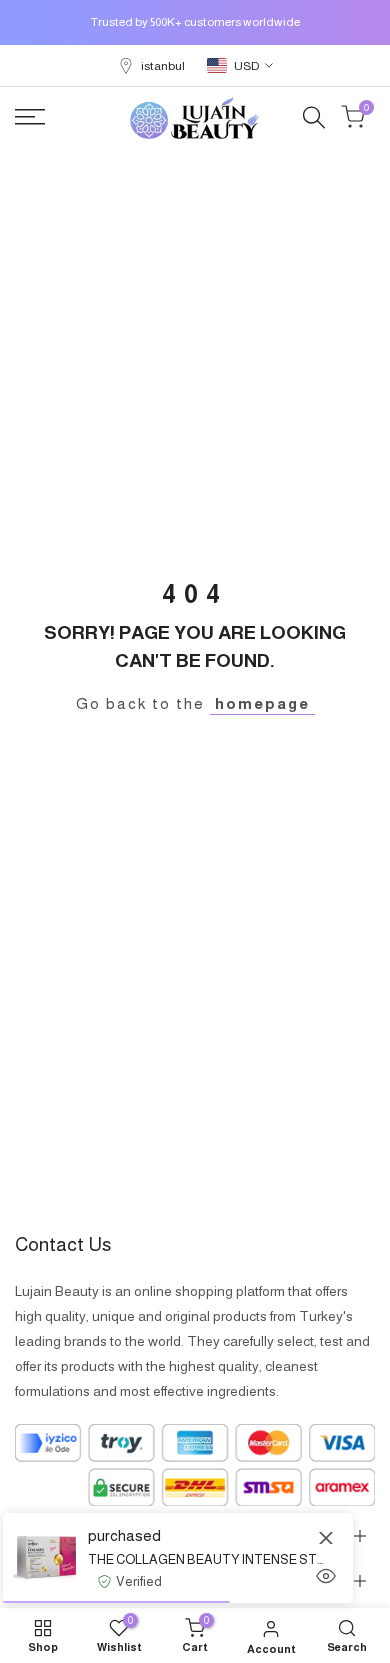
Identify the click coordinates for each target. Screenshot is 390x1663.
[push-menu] (30, 117)
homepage (262, 703)
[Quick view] (326, 1576)
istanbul (163, 66)
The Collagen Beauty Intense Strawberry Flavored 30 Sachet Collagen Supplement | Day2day (205, 1559)
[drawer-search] (314, 117)
